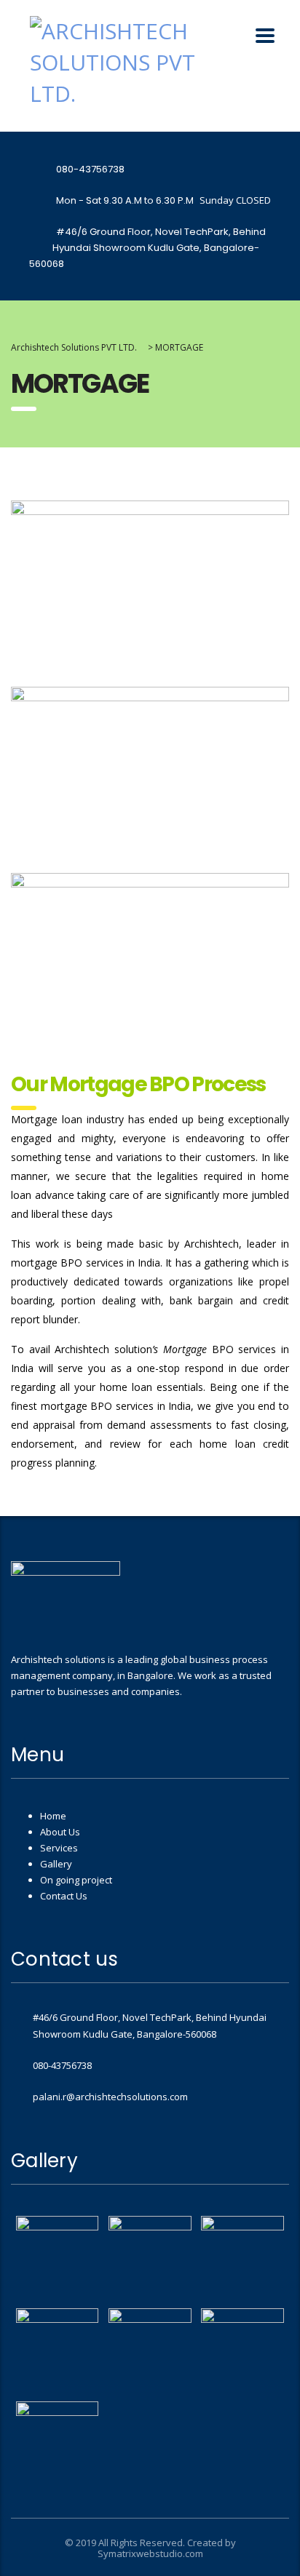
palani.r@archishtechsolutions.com (110, 2097)
